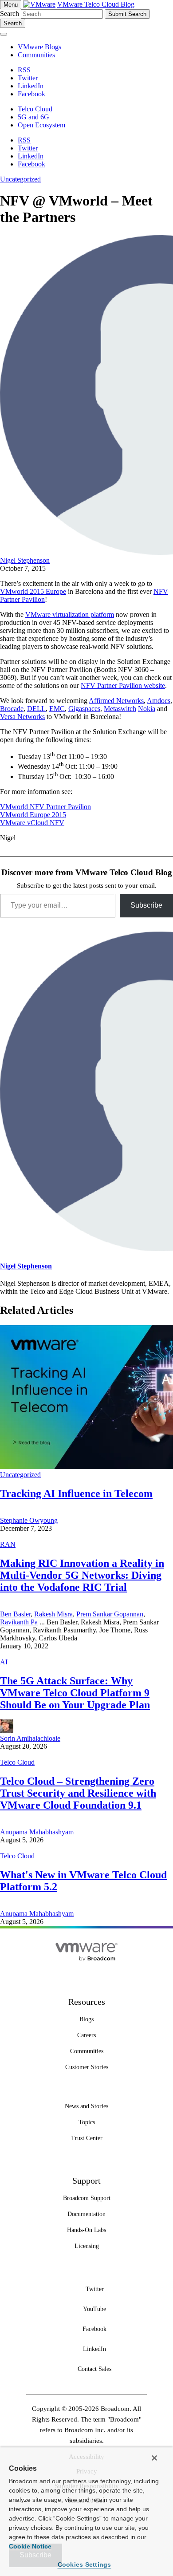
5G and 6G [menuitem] (33, 117)
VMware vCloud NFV (32, 823)
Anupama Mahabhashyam (37, 1832)
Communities (36, 55)
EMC (57, 709)
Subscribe (146, 905)
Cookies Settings (85, 2564)
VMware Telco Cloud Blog (96, 4)
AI (4, 1662)
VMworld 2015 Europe (33, 591)
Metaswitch (120, 709)
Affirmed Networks (116, 701)
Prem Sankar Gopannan (110, 1614)
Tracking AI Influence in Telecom (76, 1493)
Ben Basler (15, 1614)
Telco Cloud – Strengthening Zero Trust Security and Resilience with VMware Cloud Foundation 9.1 (78, 1793)
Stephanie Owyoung (29, 1520)
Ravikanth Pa (19, 1622)
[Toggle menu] (4, 34)
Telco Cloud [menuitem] (35, 109)
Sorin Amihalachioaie (30, 1738)
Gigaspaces (84, 709)
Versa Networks (22, 717)
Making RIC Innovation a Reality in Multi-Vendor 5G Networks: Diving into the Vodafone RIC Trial (82, 1575)
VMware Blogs (39, 47)
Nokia (147, 709)
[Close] (154, 2458)
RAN (8, 1544)
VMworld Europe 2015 (33, 815)
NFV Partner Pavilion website (123, 685)
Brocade (12, 709)
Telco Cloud (17, 1762)
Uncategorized (20, 179)
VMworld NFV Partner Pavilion (45, 807)
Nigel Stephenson (25, 560)
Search (10, 14)
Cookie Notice (30, 2546)
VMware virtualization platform (70, 614)
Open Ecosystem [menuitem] (41, 125)
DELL (36, 709)
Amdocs (159, 701)
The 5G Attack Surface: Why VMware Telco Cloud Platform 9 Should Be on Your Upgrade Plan (75, 1693)
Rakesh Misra (53, 1614)
